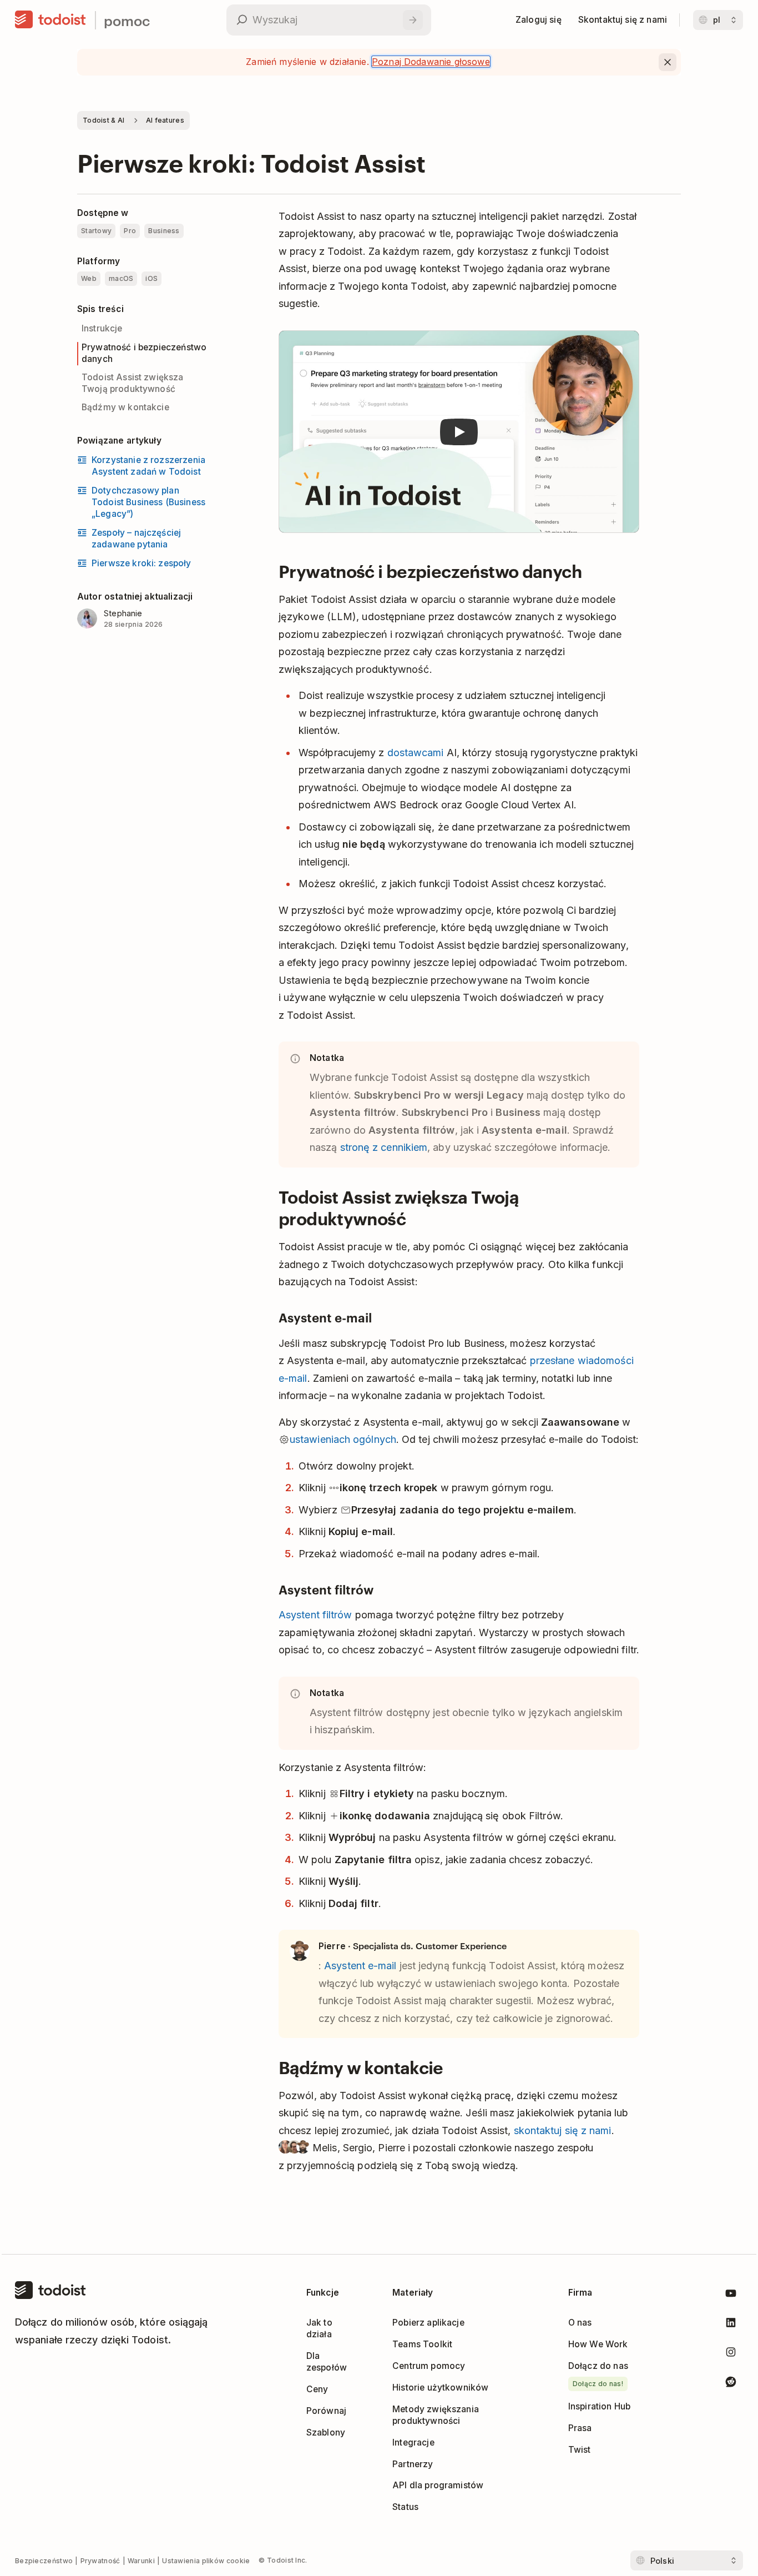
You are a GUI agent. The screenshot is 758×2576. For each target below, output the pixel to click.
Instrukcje (102, 328)
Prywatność (100, 2561)
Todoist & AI (104, 120)
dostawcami (416, 753)
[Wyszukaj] (413, 20)
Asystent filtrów (315, 1615)
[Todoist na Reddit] (731, 2384)
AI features (165, 120)
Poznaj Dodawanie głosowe (431, 62)
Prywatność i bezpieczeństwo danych (144, 353)
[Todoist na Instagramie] (731, 2354)
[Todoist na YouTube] (731, 2295)
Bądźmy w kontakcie (125, 407)
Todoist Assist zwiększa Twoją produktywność (133, 383)
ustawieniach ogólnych (343, 1439)
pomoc (127, 20)
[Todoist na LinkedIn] (731, 2325)
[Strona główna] (50, 20)
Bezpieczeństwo (44, 2561)
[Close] (668, 62)
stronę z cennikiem (384, 1147)
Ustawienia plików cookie (206, 2561)
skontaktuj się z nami (563, 2130)
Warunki (141, 2561)
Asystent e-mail (360, 1966)
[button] (459, 432)
